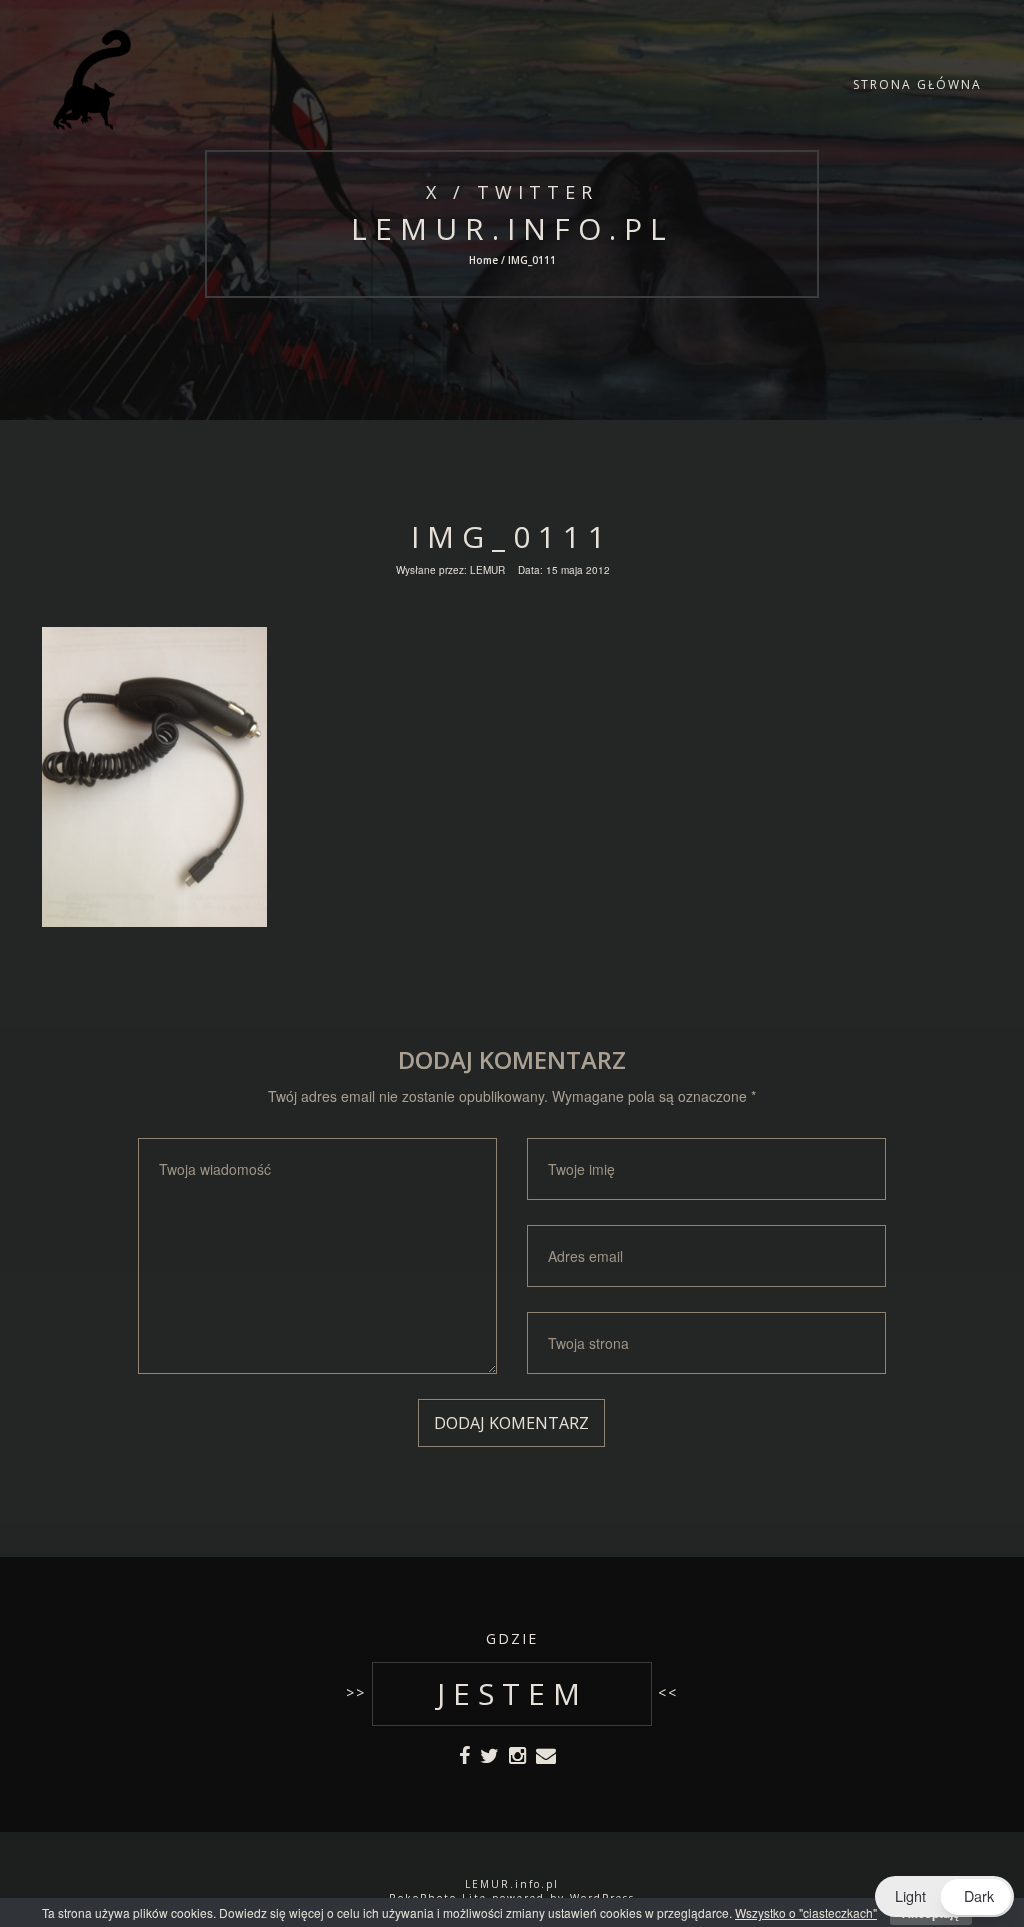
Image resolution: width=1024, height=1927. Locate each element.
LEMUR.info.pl (511, 228)
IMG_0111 (512, 536)
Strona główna (917, 84)
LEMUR (487, 570)
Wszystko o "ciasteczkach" (806, 1912)
